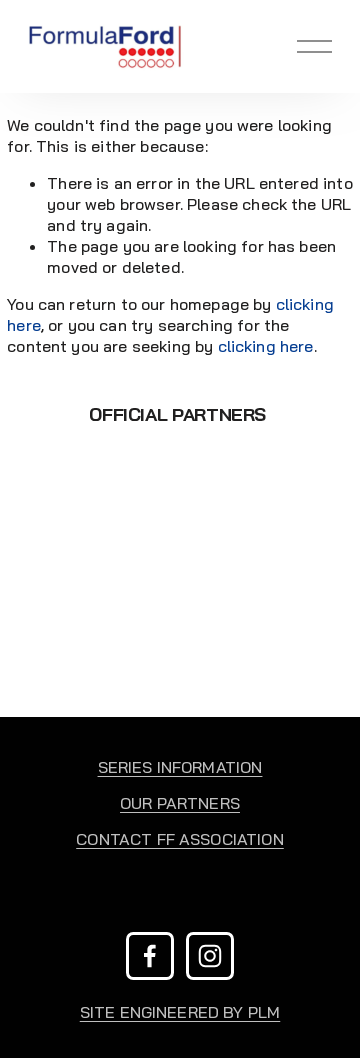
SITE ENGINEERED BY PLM (180, 1012)
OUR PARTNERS (180, 803)
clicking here (266, 346)
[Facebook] (150, 956)
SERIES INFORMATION (180, 767)
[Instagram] (210, 956)
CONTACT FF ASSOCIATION (180, 839)
